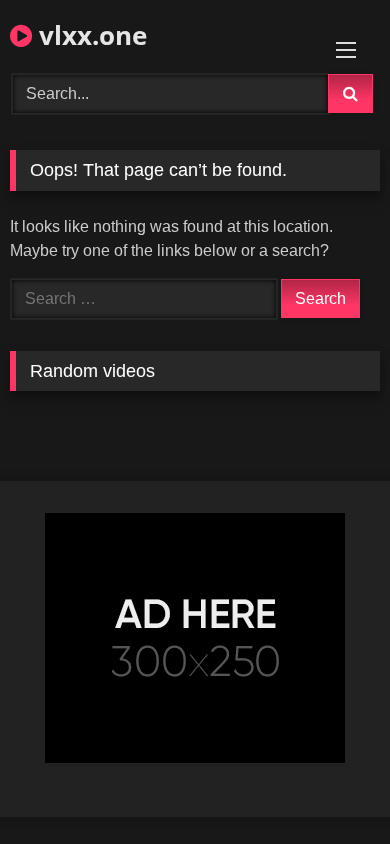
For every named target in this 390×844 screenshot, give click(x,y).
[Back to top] (328, 784)
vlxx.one (89, 35)
